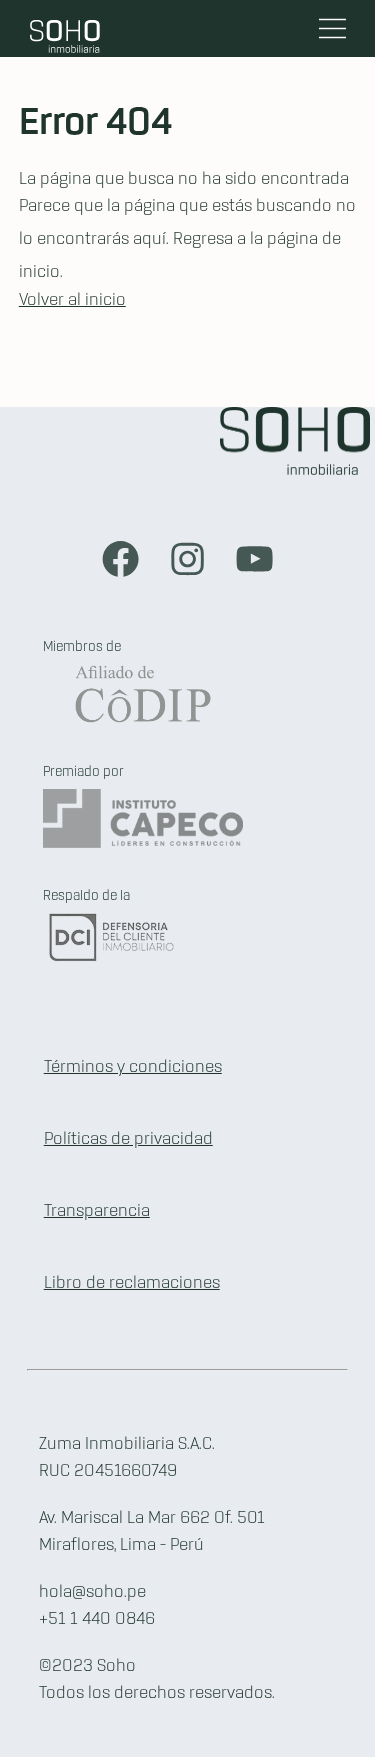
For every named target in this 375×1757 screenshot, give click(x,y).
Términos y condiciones (133, 1067)
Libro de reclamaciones (132, 1283)
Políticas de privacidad (128, 1139)
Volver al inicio (72, 300)
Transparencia (97, 1211)
